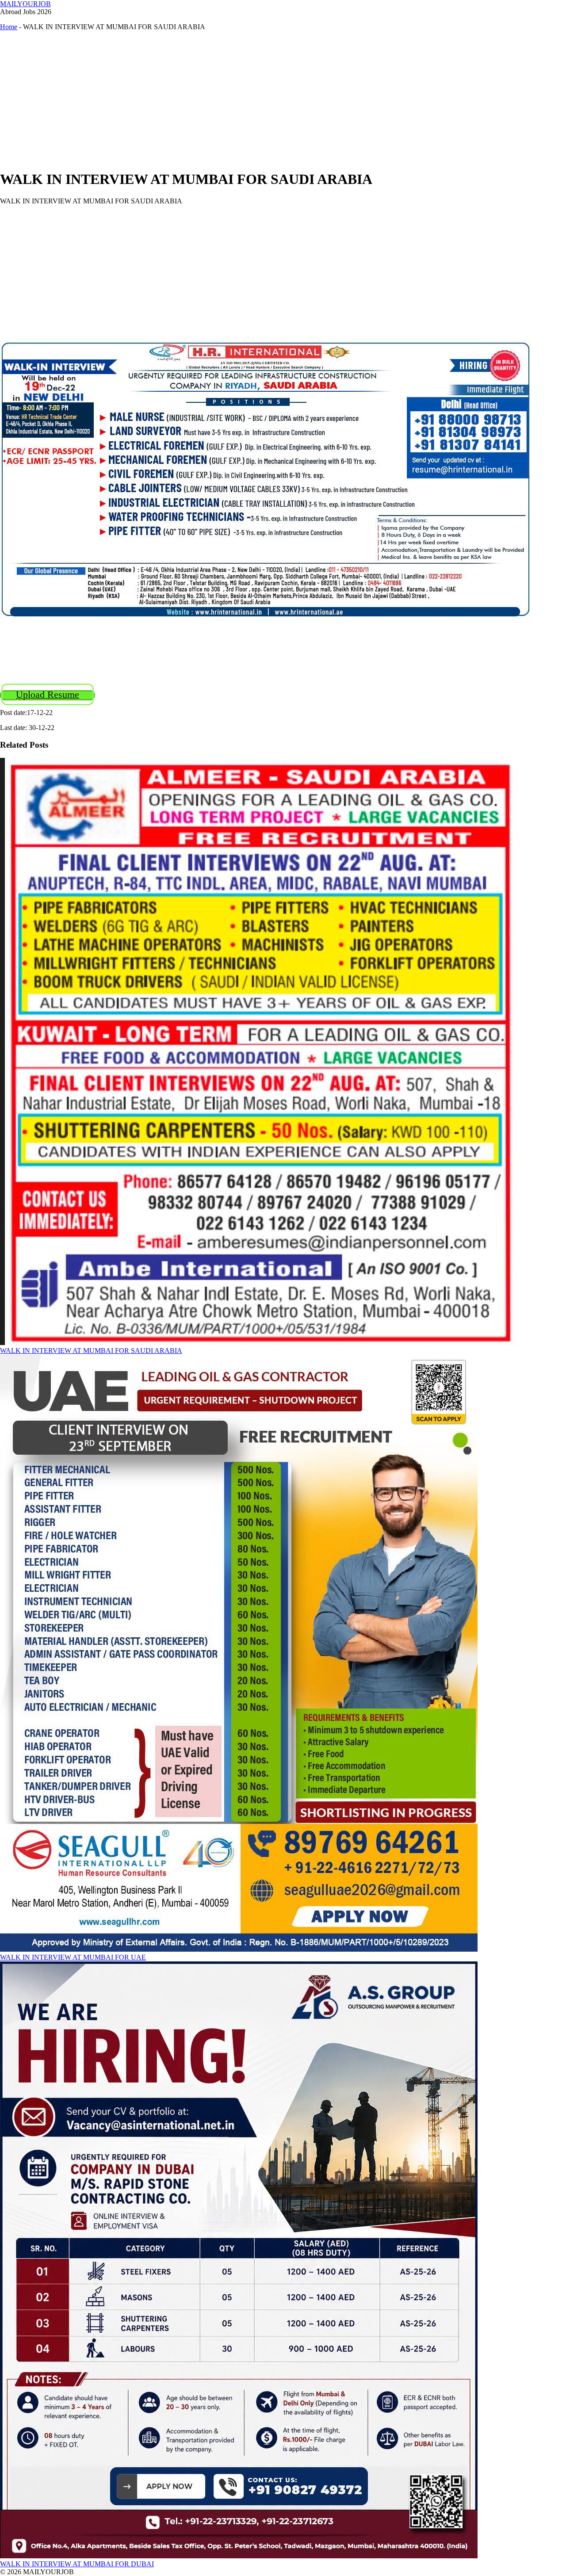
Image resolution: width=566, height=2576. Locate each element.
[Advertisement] (265, 100)
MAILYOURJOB (25, 4)
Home (9, 27)
